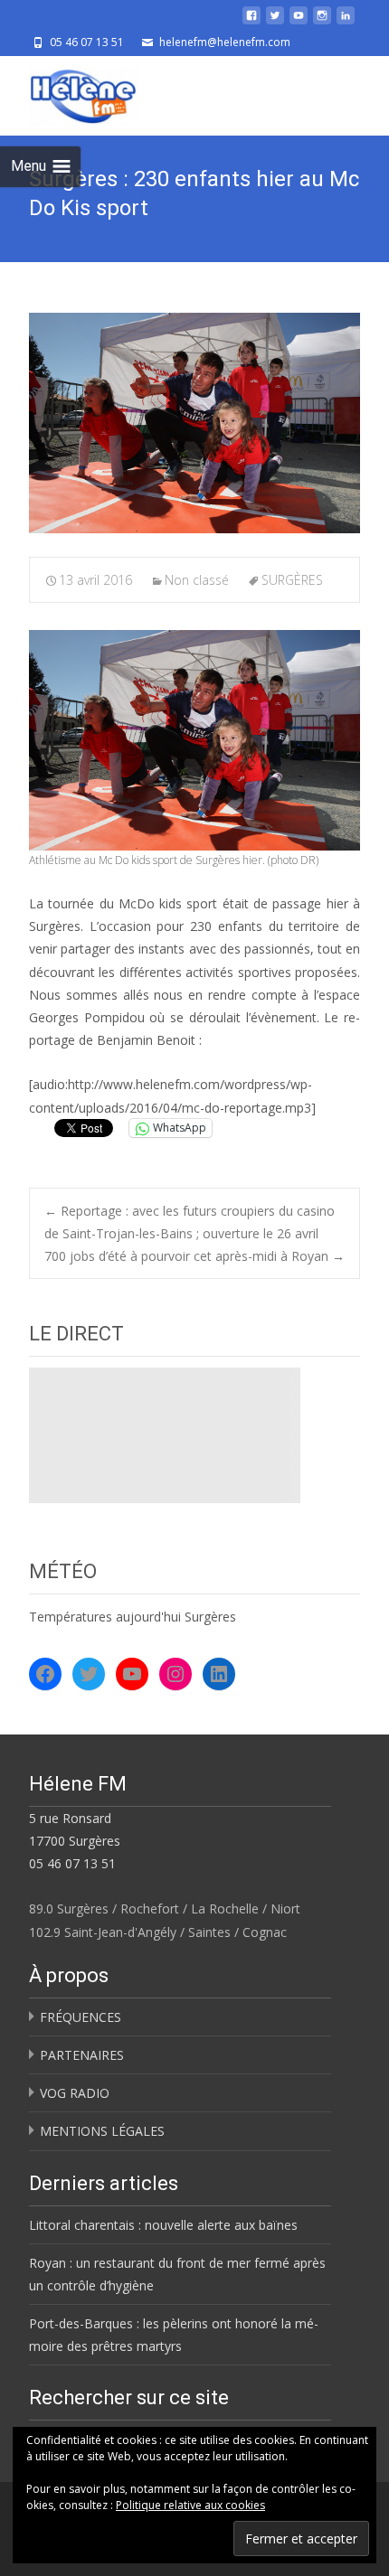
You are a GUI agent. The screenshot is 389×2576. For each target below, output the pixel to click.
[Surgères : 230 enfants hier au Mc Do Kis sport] (194, 423)
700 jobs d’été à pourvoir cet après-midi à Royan (194, 1256)
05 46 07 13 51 (72, 1863)
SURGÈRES (292, 580)
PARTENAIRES (82, 2055)
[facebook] (251, 22)
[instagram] (322, 22)
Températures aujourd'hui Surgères (133, 1617)
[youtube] (299, 22)
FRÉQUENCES (81, 2017)
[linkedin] (346, 22)
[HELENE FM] (69, 92)
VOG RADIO (75, 2093)
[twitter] (275, 22)
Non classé (197, 580)
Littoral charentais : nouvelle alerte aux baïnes (163, 2225)
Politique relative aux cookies (190, 2505)
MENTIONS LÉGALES (102, 2131)
